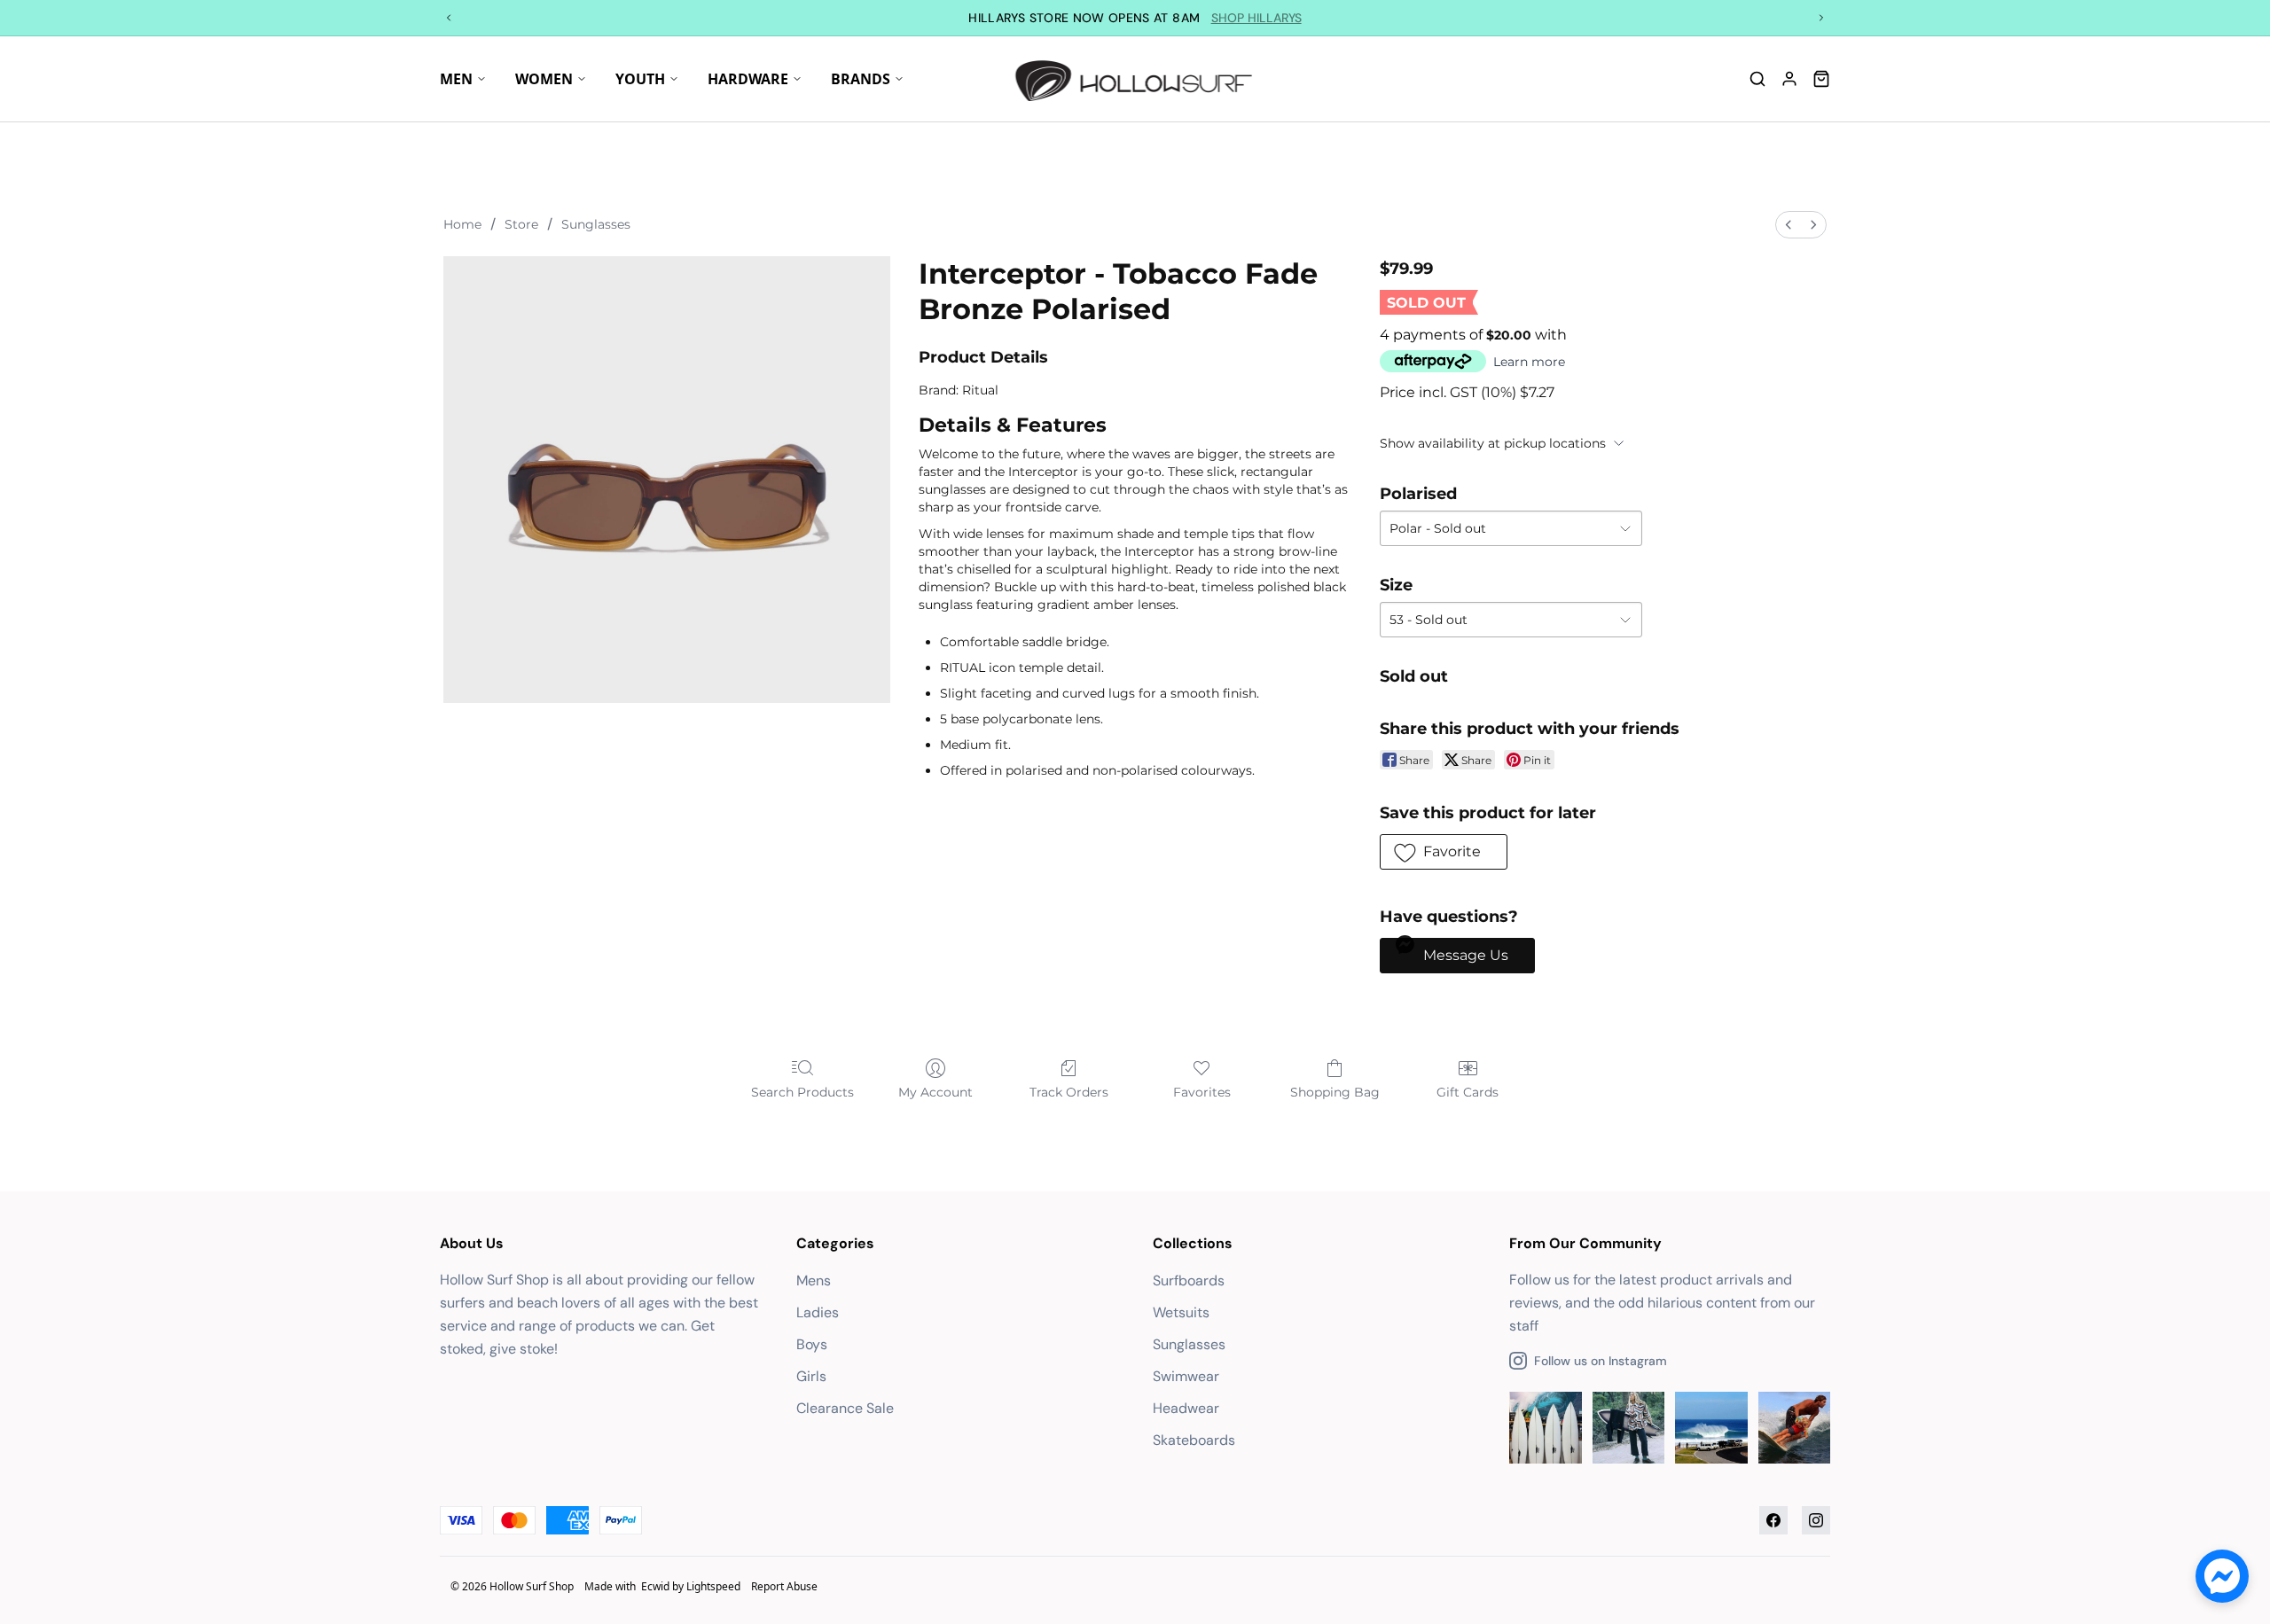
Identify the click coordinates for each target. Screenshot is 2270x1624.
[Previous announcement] (449, 18)
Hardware (748, 79)
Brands (861, 79)
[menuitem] (1789, 225)
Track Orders (1069, 1092)
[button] (1444, 852)
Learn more (1529, 362)
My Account (935, 1092)
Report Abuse (784, 1586)
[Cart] (1821, 79)
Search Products (802, 1092)
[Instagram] (1816, 1520)
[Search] (1757, 79)
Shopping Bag (1335, 1092)
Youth (640, 79)
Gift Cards (1468, 1092)
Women (544, 79)
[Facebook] (1773, 1520)
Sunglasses (596, 224)
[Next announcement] (1821, 18)
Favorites (1202, 1092)
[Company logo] (1135, 79)
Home (462, 224)
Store (521, 224)
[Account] (1789, 79)
